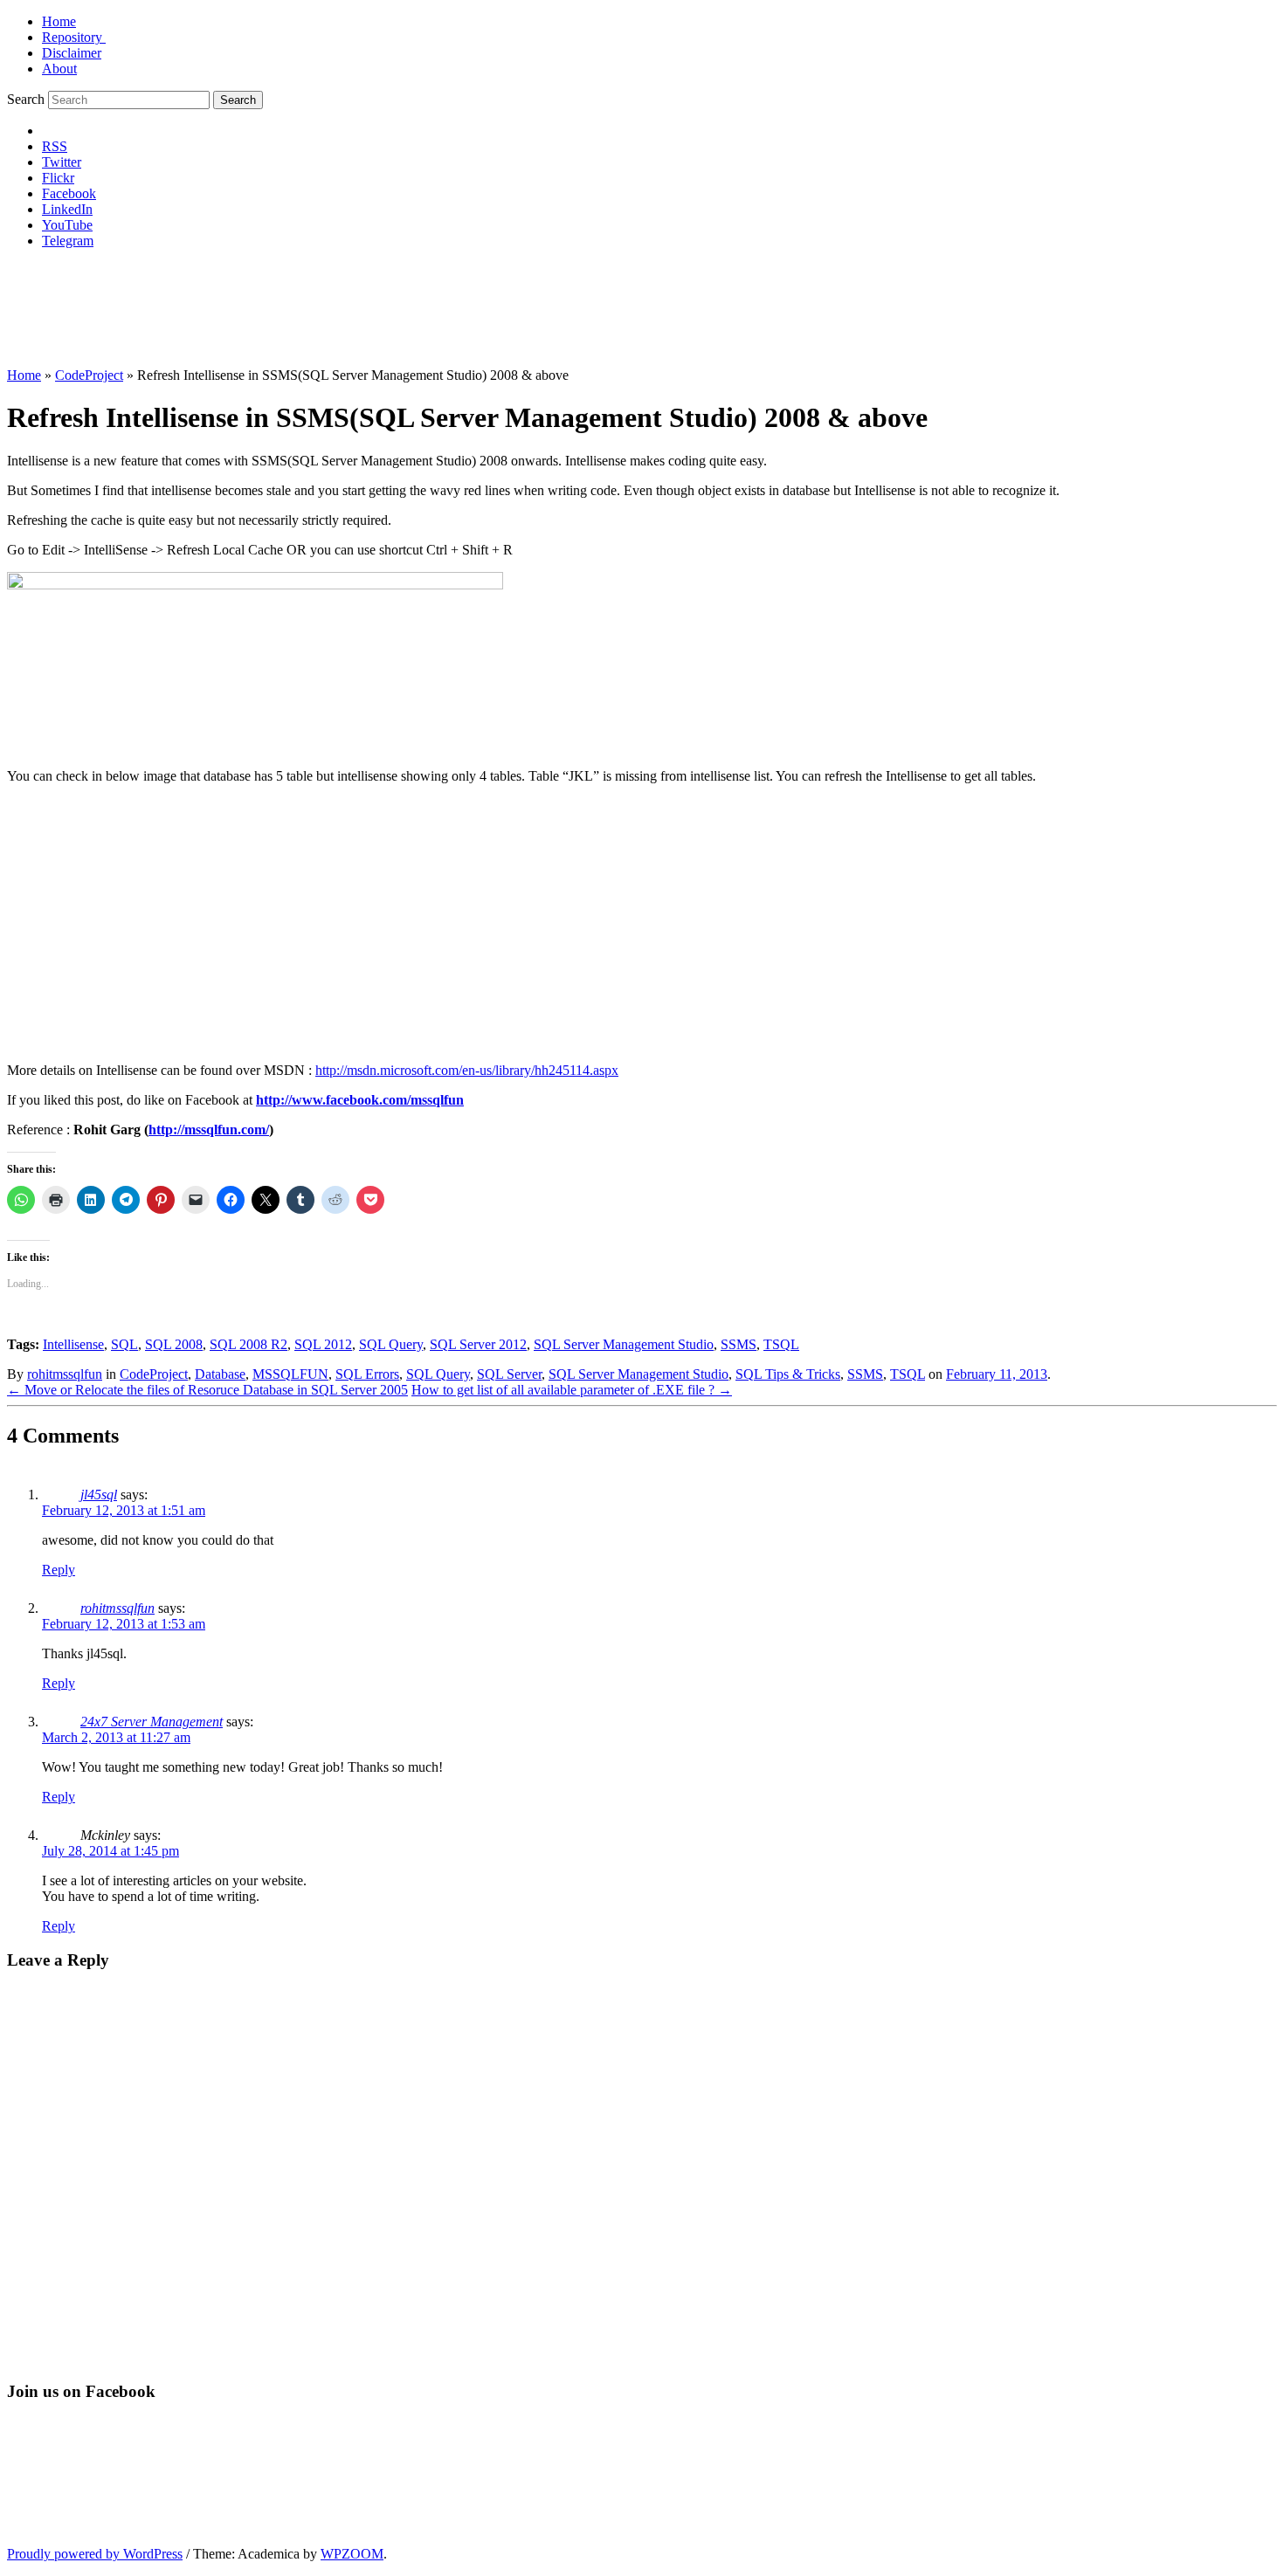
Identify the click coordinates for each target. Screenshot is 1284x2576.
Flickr (58, 178)
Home (59, 21)
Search (26, 99)
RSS (55, 146)
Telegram (68, 241)
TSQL (781, 1344)
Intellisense (73, 1344)
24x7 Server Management (152, 1722)
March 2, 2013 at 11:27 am (116, 1737)
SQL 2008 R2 (249, 1344)
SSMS (739, 1344)
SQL (124, 1344)
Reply (59, 1570)
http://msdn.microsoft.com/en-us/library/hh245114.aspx (467, 1070)
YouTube (67, 225)
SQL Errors (367, 1374)
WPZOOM (352, 2554)
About (59, 69)
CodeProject (89, 375)
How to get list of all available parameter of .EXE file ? (572, 1390)
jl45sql (99, 1495)
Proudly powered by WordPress (95, 2554)
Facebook (69, 193)
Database (220, 1374)
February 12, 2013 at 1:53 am (124, 1624)
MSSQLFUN (290, 1374)
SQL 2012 (323, 1344)
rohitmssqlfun (65, 1374)
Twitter (62, 162)
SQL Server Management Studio (624, 1344)
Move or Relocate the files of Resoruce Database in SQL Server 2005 (207, 1390)
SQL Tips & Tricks (788, 1374)
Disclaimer (72, 53)
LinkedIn (67, 209)
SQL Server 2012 (478, 1344)
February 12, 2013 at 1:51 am (124, 1510)
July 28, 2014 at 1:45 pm (110, 1851)
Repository (74, 37)
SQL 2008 (174, 1344)
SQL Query (391, 1344)
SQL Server (509, 1374)
